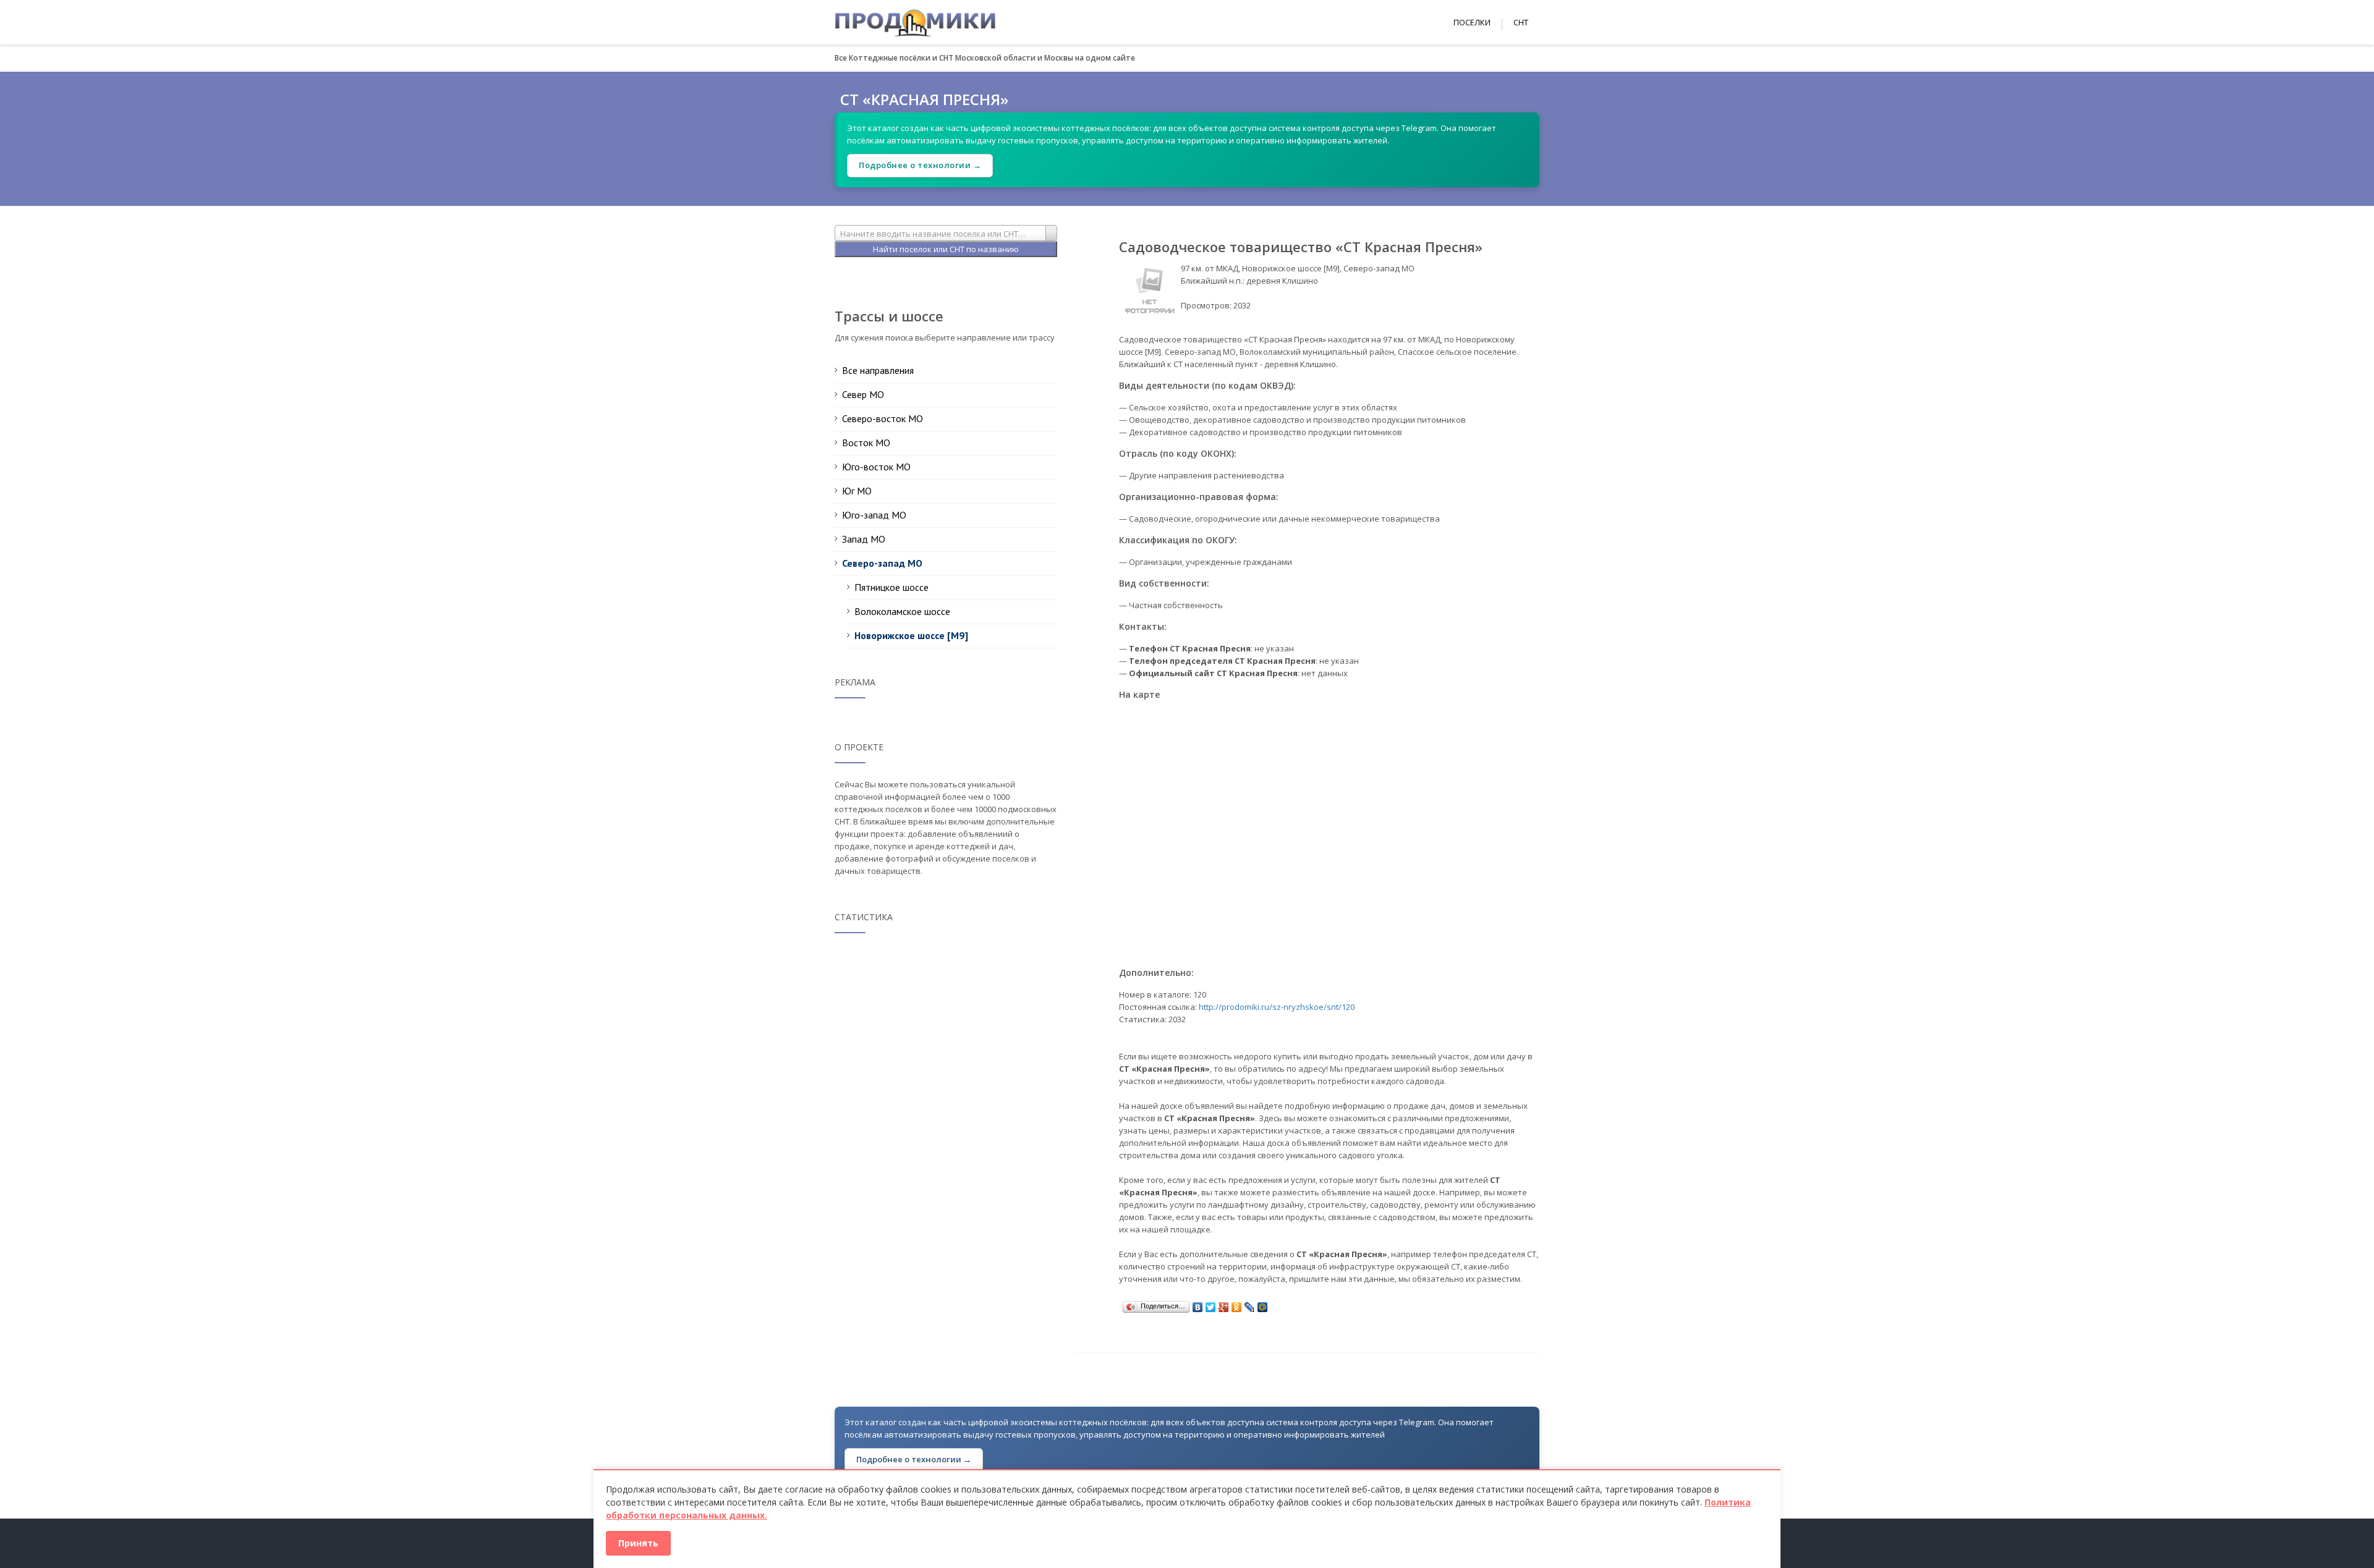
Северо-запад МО (882, 563)
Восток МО (866, 443)
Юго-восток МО (876, 467)
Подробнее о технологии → (920, 165)
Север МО (863, 394)
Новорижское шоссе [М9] (911, 635)
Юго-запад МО (874, 515)
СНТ (1521, 22)
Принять (638, 1543)
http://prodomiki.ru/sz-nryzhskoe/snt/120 (1277, 1007)
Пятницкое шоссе (891, 587)
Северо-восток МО (883, 418)
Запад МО (864, 539)
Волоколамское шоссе (902, 611)
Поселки (1472, 22)
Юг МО (857, 491)
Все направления (878, 370)
